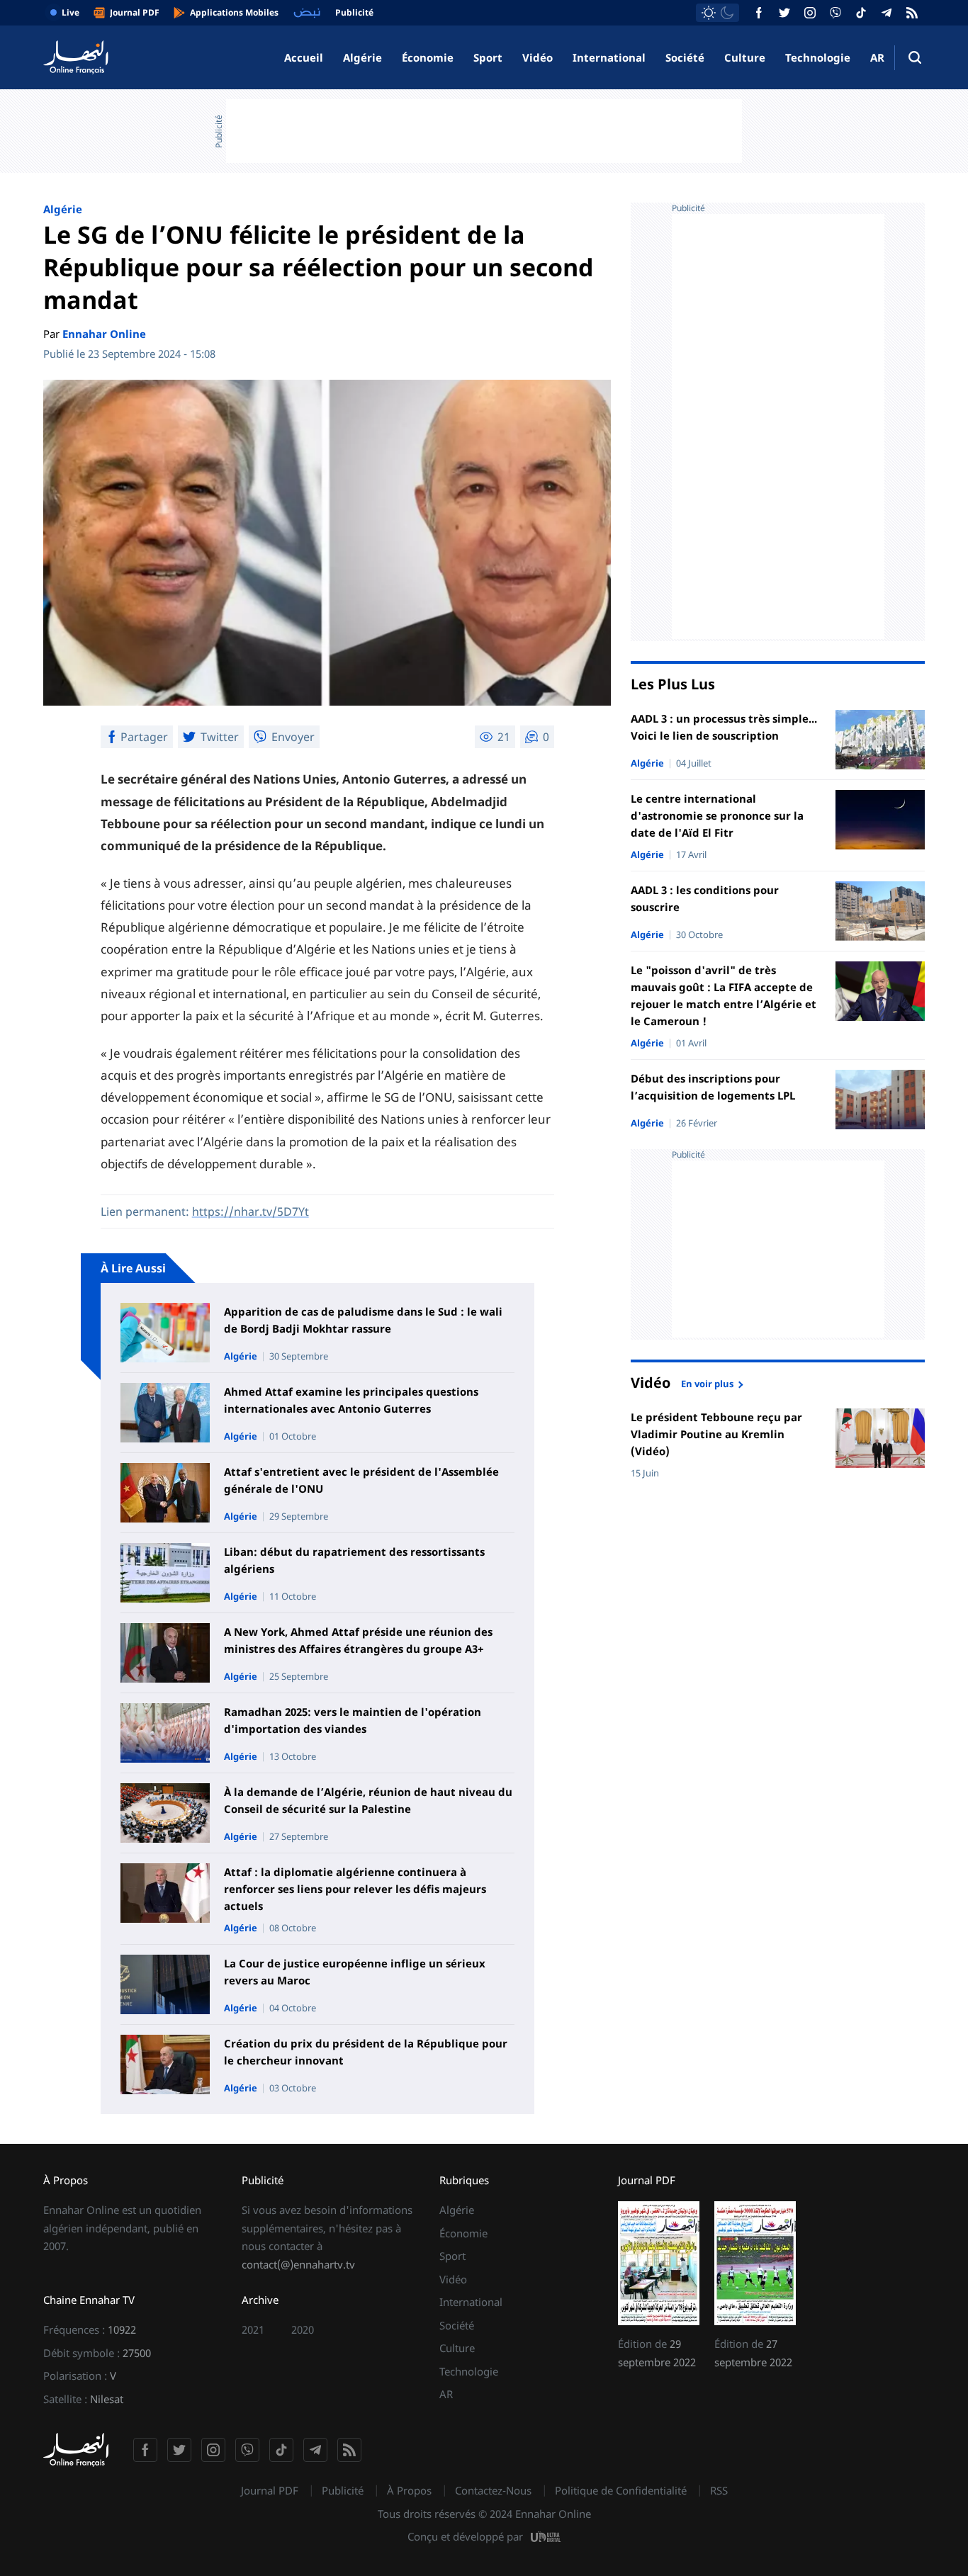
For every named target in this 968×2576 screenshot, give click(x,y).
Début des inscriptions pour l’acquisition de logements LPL (713, 1087)
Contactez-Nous (493, 2490)
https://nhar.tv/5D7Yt (251, 1211)
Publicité (343, 2490)
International (609, 57)
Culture (745, 57)
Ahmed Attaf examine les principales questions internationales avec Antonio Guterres (351, 1400)
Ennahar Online (104, 334)
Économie (428, 57)
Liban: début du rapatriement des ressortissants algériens (354, 1560)
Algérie (362, 57)
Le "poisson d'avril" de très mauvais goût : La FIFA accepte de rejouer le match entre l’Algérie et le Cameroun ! (724, 995)
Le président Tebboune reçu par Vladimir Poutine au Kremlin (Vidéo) (716, 1434)
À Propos (409, 2490)
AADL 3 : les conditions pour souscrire (705, 898)
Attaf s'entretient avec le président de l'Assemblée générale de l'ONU (361, 1480)
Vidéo (538, 57)
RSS (719, 2490)
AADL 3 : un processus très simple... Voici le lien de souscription (724, 727)
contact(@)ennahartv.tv (298, 2264)
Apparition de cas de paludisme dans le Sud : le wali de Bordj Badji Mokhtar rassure (363, 1320)
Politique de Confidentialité (621, 2490)
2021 (253, 2329)
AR (877, 57)
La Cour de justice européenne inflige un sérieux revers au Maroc (355, 1972)
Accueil (304, 57)
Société (685, 57)
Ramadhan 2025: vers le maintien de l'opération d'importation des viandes (353, 1720)
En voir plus (707, 1383)
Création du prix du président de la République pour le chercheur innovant (366, 2052)
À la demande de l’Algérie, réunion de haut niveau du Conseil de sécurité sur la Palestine (368, 1800)
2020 (303, 2329)
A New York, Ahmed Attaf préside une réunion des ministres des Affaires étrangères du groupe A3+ (358, 1640)
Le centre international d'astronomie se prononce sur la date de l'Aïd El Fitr (717, 815)
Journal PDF (270, 2490)
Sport (488, 57)
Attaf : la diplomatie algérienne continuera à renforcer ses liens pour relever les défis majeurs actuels (355, 1889)
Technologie (818, 57)
